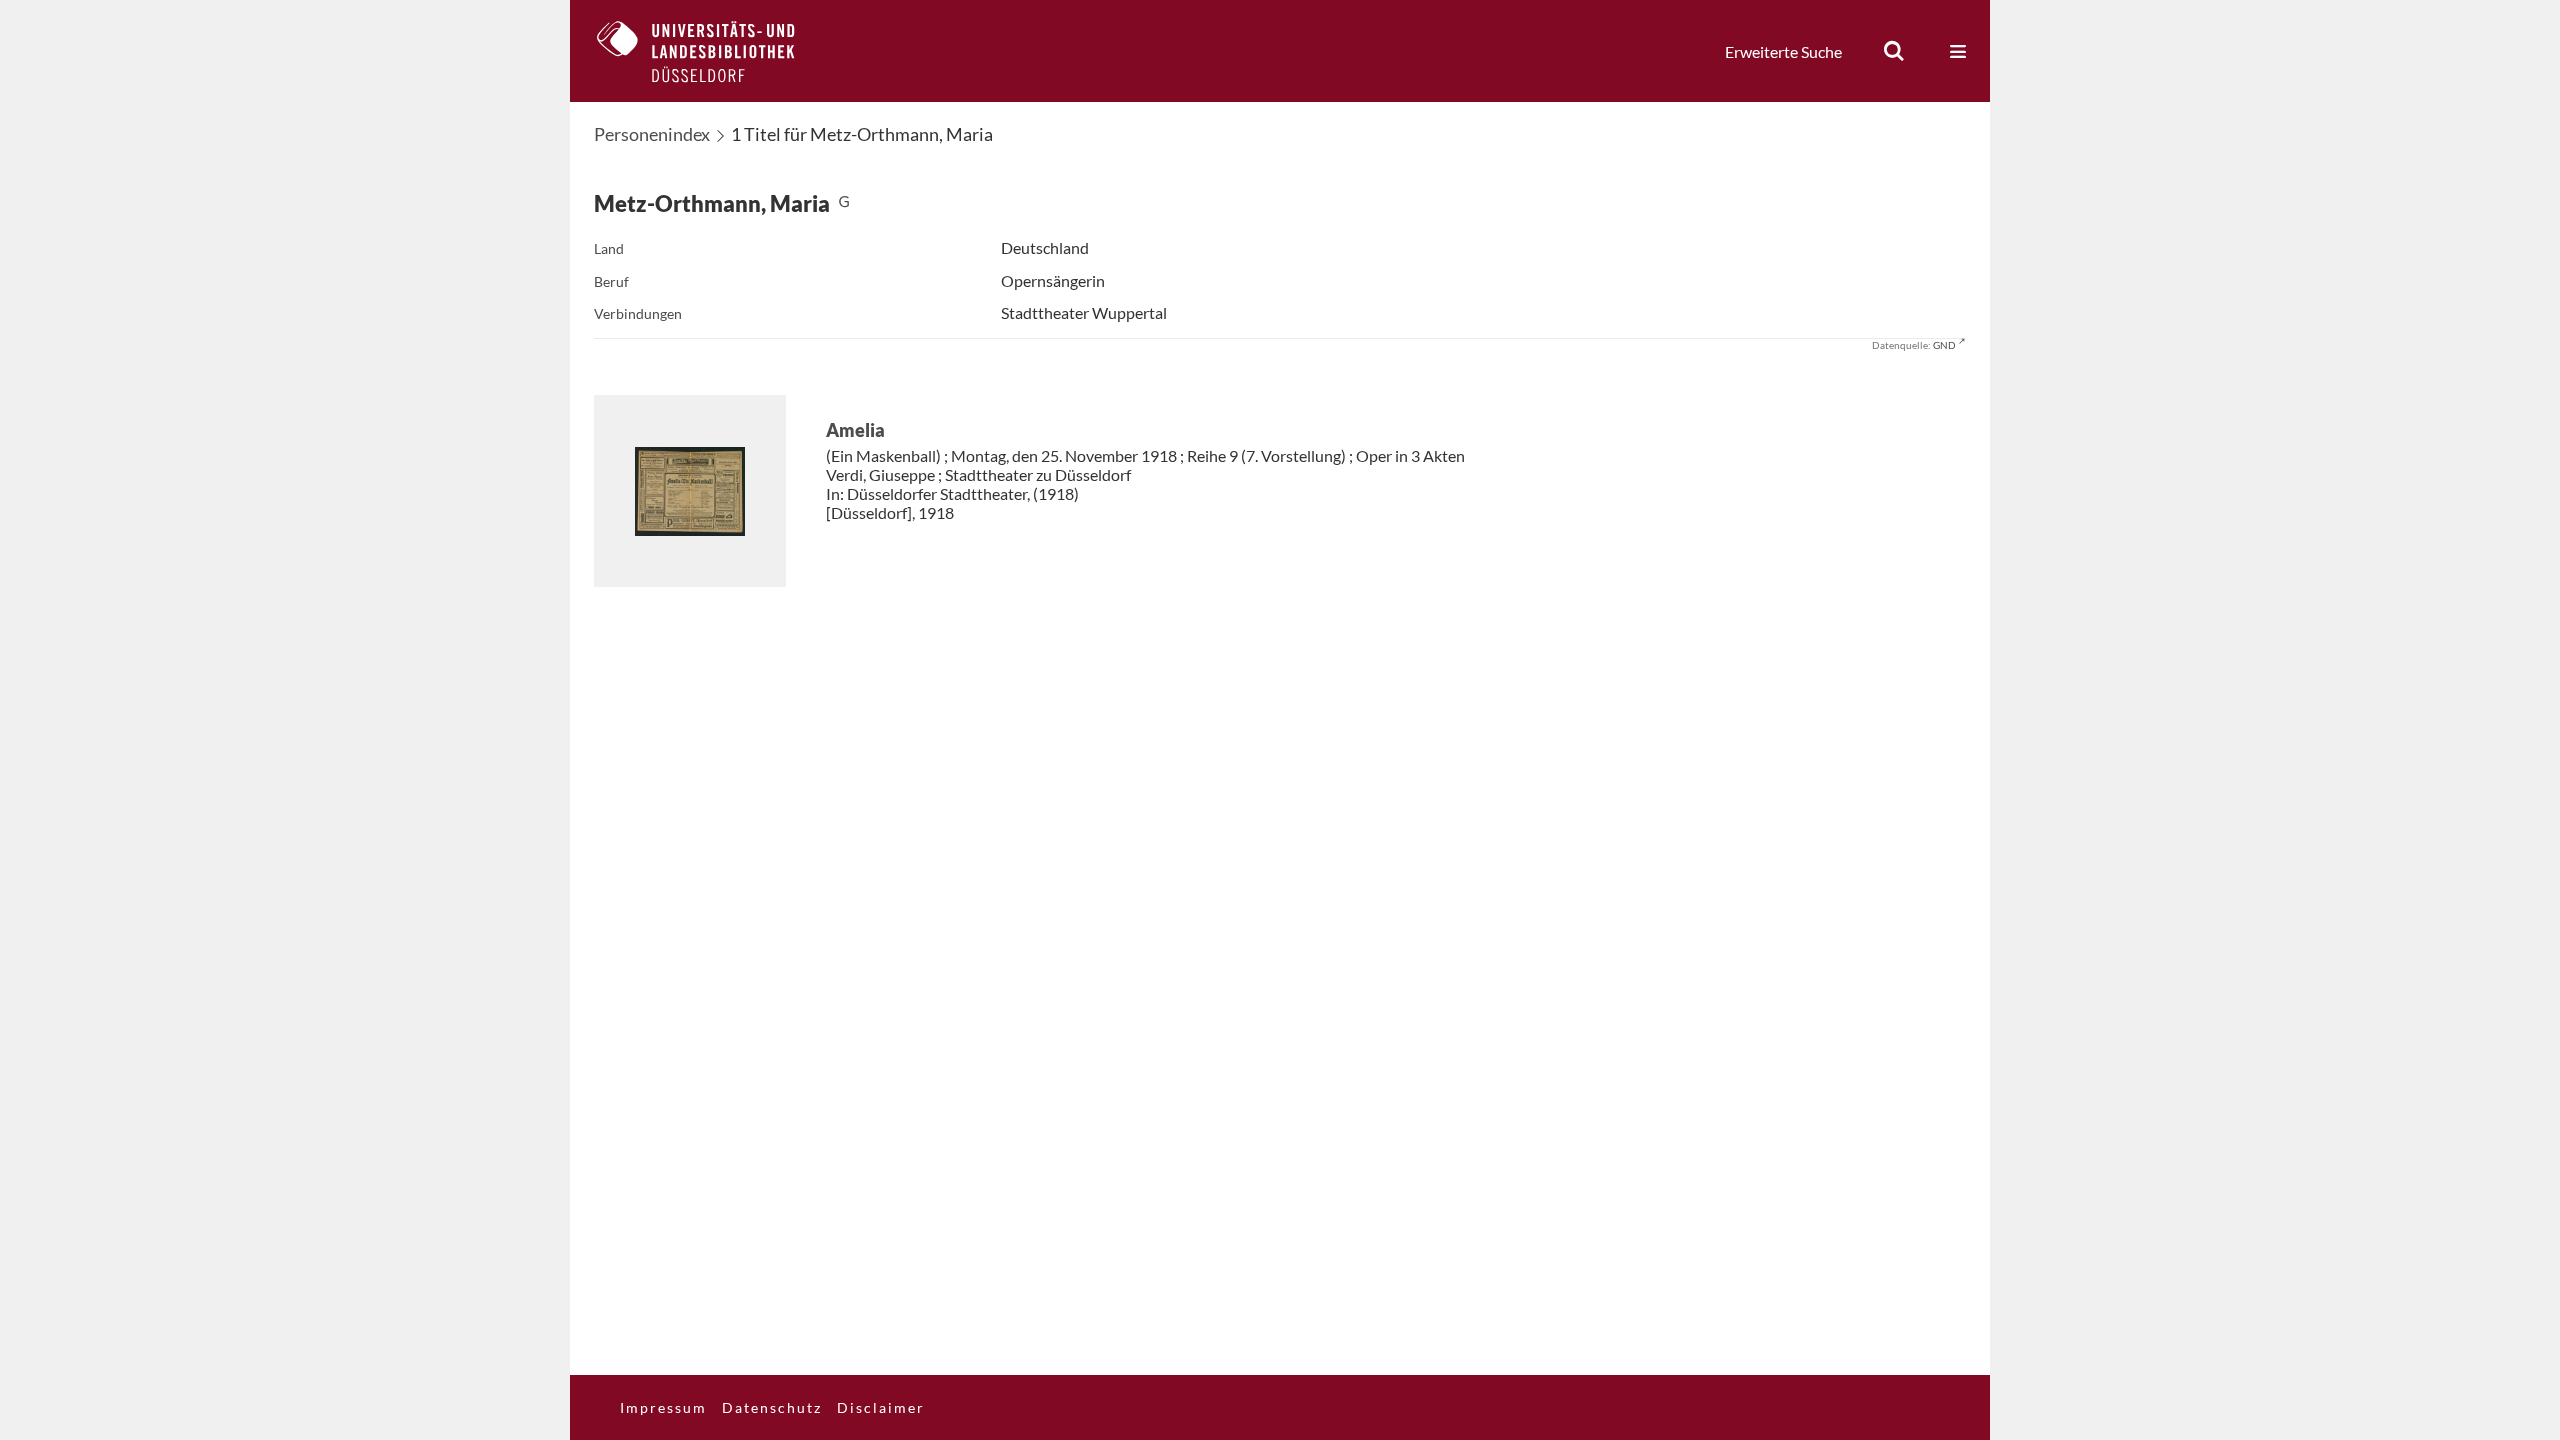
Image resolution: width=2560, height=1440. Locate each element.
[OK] (1894, 51)
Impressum (663, 1407)
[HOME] (711, 51)
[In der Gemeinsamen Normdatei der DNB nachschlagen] (844, 203)
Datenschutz (772, 1407)
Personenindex (652, 134)
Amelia (855, 430)
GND (1944, 345)
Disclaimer (881, 1407)
